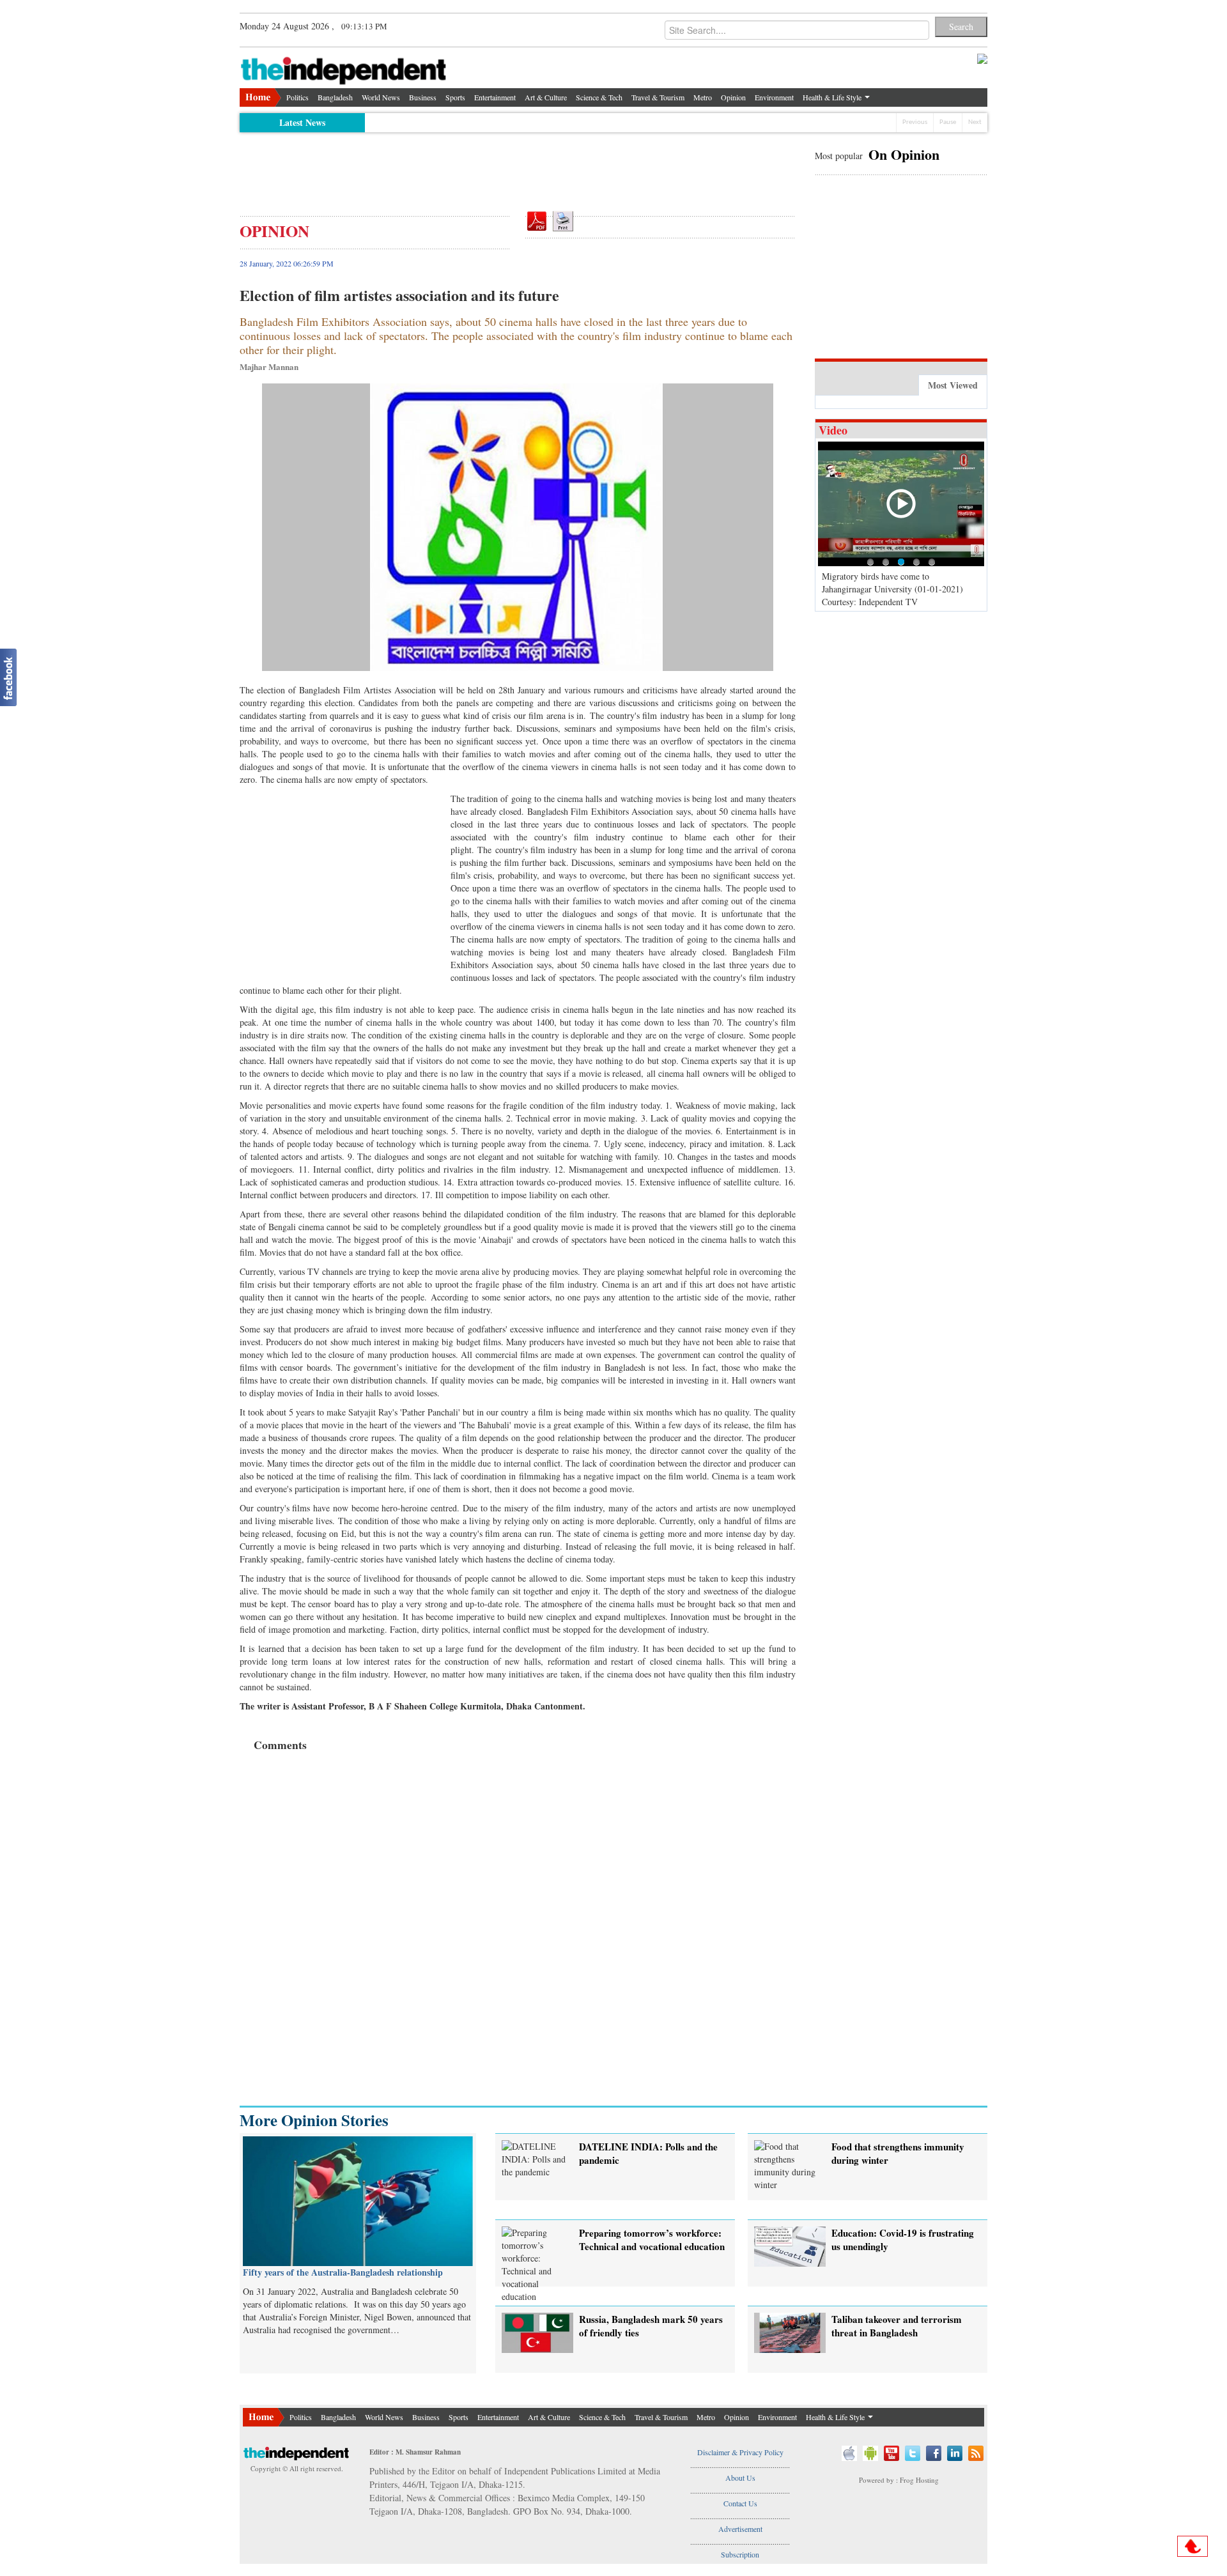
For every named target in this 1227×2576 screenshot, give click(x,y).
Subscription (740, 2554)
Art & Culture (546, 97)
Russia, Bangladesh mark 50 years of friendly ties (651, 2326)
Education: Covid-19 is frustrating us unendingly (903, 2240)
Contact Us (740, 2503)
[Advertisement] (518, 167)
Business (423, 97)
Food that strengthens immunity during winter (898, 2153)
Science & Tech (599, 97)
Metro (703, 97)
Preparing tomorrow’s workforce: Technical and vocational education (652, 2240)
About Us (740, 2478)
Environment (774, 97)
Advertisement (740, 2529)
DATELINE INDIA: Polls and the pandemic (648, 2153)
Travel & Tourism (658, 97)
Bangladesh (335, 97)
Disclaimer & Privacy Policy (740, 2452)
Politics (297, 97)
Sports (455, 97)
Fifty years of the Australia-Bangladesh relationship (343, 2272)
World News (381, 97)
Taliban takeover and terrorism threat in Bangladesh (897, 2326)
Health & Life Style (833, 97)
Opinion (733, 97)
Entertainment (495, 97)
